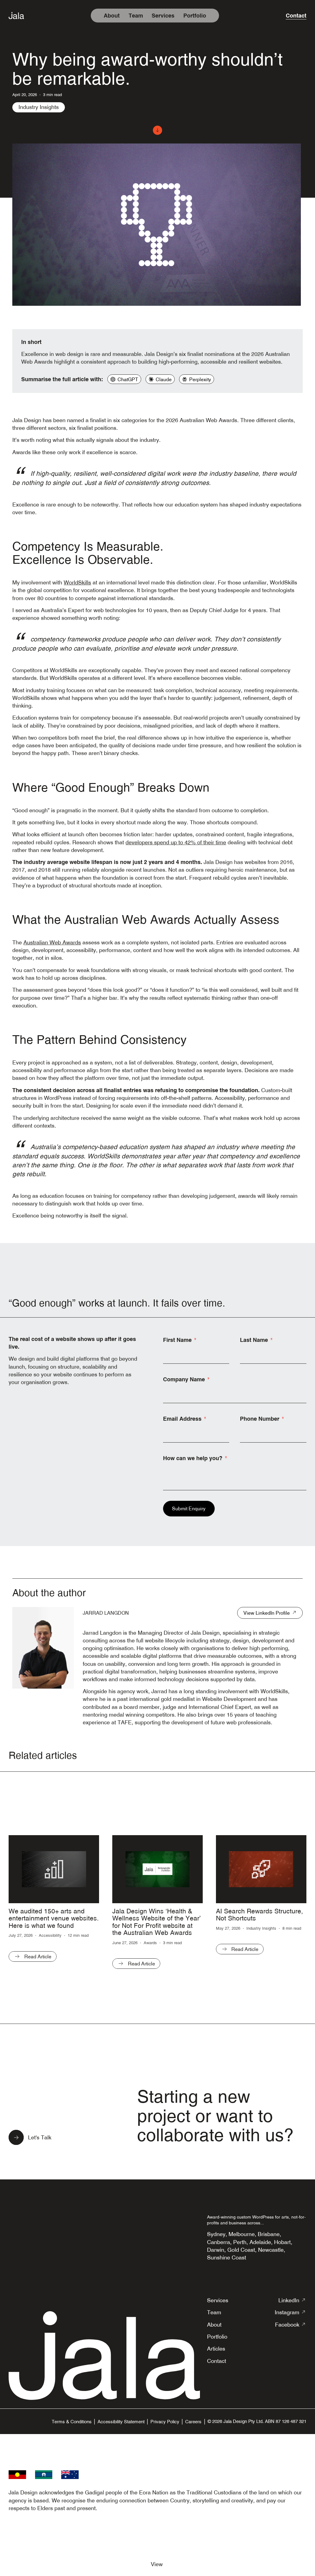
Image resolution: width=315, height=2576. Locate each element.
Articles (216, 2349)
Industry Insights (39, 107)
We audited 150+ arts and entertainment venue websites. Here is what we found (54, 1918)
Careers (193, 2422)
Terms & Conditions (72, 2422)
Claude (164, 379)
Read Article (38, 1956)
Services (163, 16)
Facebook (291, 2325)
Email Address (182, 1419)
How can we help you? (193, 1458)
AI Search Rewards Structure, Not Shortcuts (259, 1915)
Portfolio (195, 16)
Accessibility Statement (121, 2422)
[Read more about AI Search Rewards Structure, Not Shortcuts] (261, 1869)
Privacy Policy (165, 2422)
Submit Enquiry (189, 1508)
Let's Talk (40, 2137)
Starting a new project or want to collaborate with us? (215, 2116)
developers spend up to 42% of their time (176, 842)
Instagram (291, 2312)
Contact (296, 16)
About (112, 16)
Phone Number (260, 1419)
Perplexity (200, 379)
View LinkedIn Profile (267, 1613)
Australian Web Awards (52, 942)
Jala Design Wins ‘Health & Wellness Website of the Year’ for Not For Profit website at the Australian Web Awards (157, 1922)
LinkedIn (292, 2300)
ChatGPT (128, 379)
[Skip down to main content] (157, 130)
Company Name (184, 1379)
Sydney (216, 2234)
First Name (177, 1340)
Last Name (254, 1340)
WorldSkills (77, 582)
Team (136, 16)
